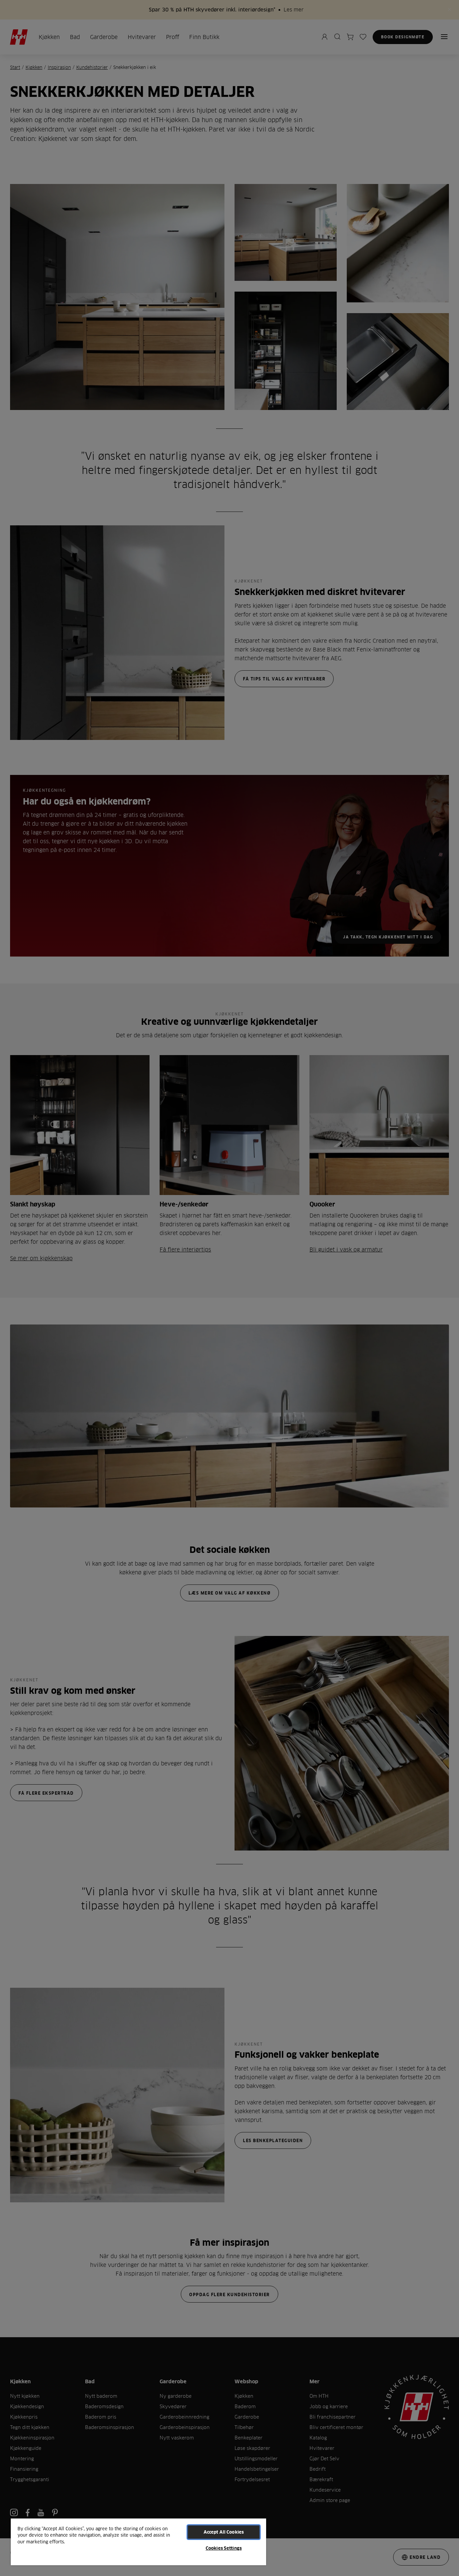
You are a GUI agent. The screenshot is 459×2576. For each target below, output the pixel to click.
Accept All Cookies (224, 2532)
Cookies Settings (224, 2548)
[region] (138, 2542)
